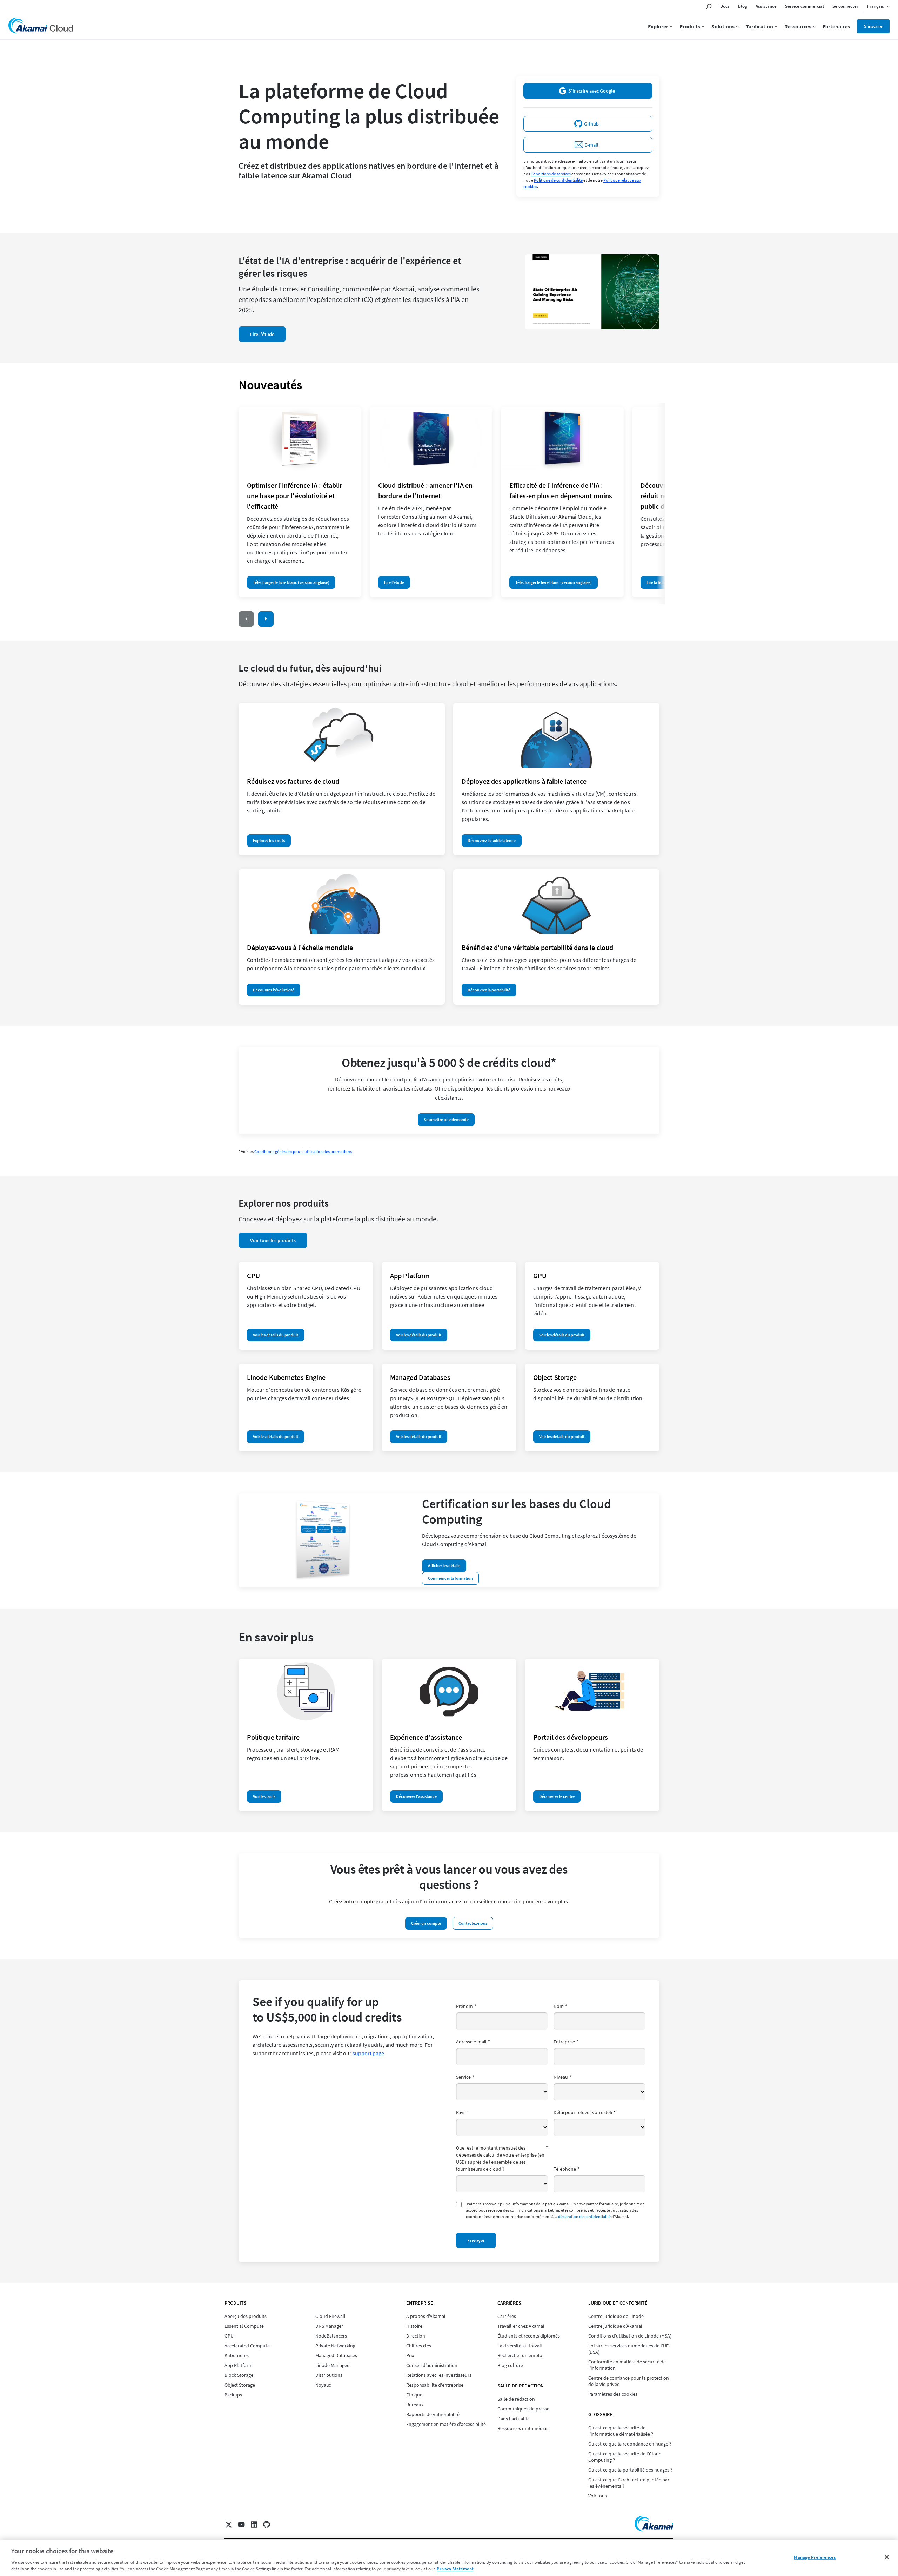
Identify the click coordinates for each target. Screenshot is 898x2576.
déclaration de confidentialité (584, 2216)
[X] (229, 2524)
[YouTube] (241, 2524)
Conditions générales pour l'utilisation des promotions (303, 1151)
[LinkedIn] (254, 2524)
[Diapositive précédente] (246, 619)
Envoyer (476, 2240)
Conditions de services (551, 174)
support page (368, 2053)
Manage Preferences (815, 2557)
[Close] (887, 2557)
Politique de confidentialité (558, 180)
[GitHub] (267, 2524)
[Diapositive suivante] (266, 619)
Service (465, 2077)
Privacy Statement (455, 2569)
